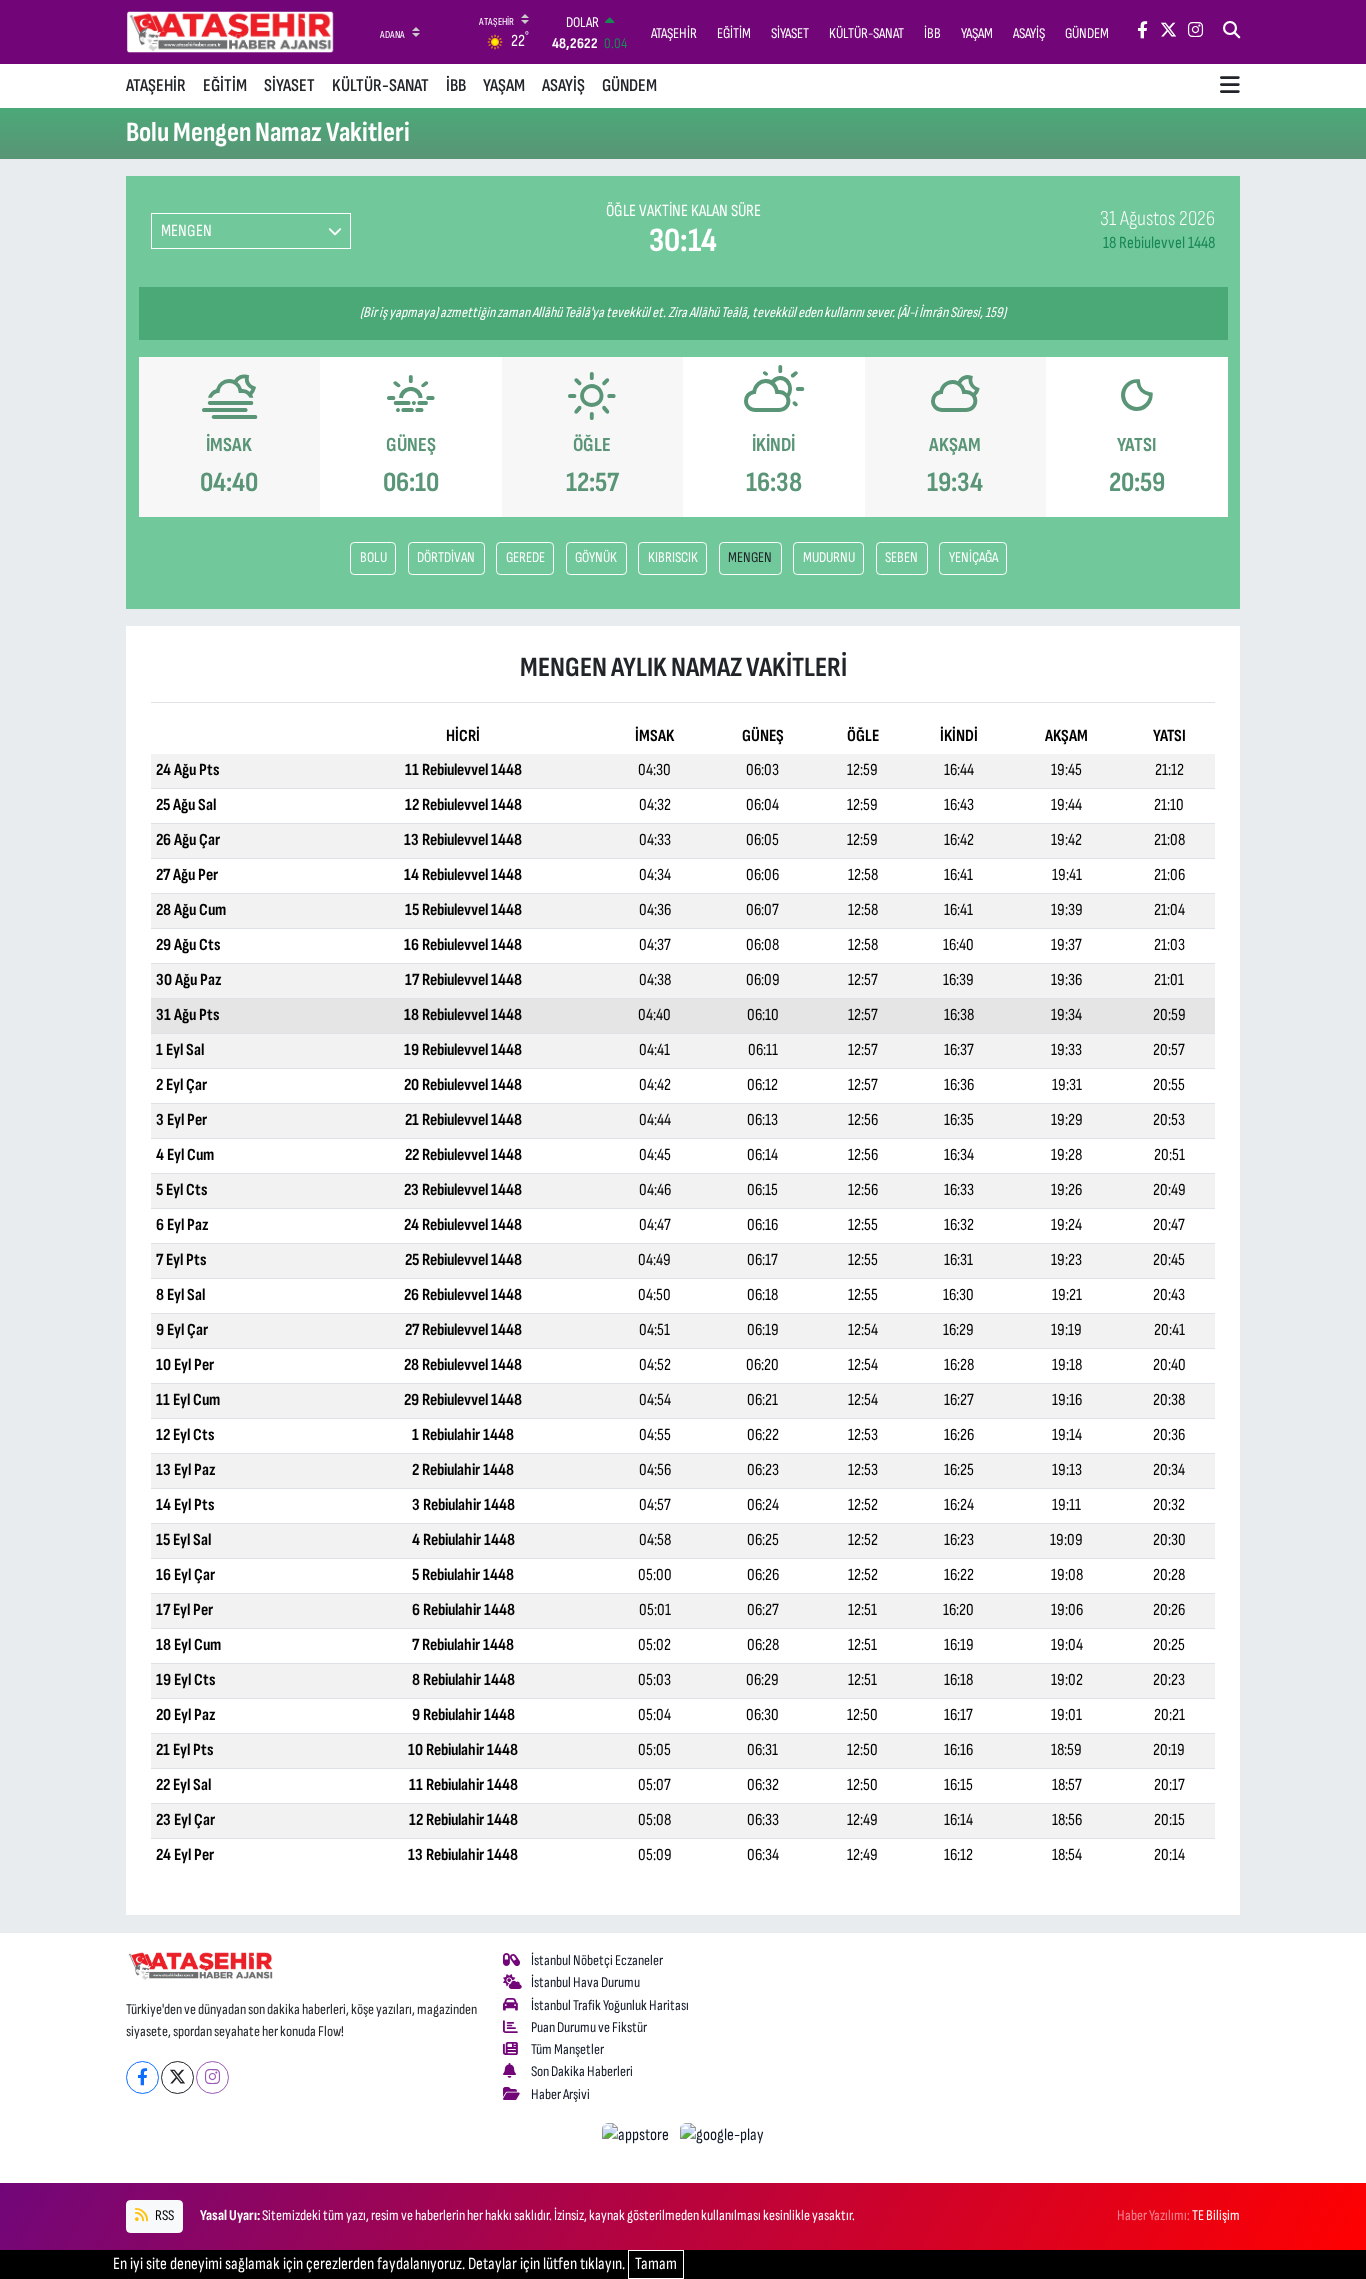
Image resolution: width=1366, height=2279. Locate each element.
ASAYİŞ (563, 85)
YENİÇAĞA (973, 557)
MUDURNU (829, 557)
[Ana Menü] (1230, 86)
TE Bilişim (1216, 2215)
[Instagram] (212, 2077)
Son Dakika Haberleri (582, 2071)
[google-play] (722, 2135)
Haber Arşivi (560, 2094)
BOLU (373, 557)
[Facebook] (142, 2077)
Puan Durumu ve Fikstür (589, 2027)
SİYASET (289, 85)
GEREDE (525, 557)
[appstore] (637, 2135)
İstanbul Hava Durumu (585, 1982)
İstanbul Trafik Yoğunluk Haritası (610, 2005)
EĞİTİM (225, 85)
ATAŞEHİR (156, 85)
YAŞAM (504, 85)
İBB (456, 85)
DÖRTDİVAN (446, 557)
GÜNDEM (629, 85)
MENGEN (750, 557)
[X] (177, 2077)
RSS (163, 2215)
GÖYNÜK (596, 557)
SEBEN (901, 557)
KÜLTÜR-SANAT (380, 85)
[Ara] (1231, 32)
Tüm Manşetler (567, 2049)
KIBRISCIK (673, 557)
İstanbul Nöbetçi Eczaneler (597, 1960)
